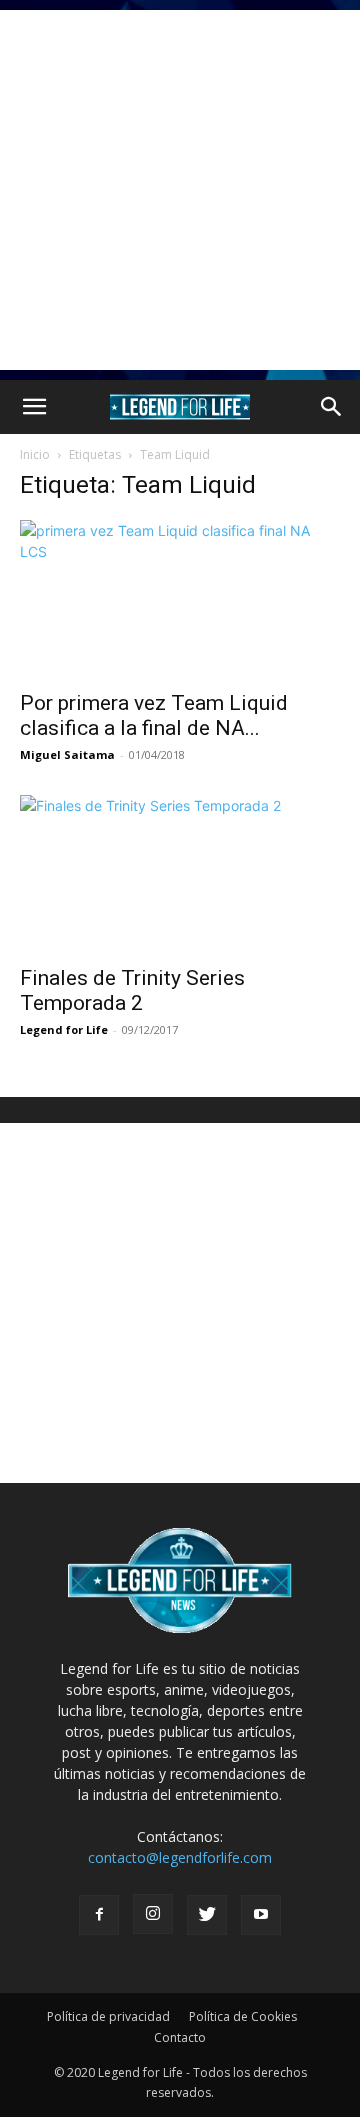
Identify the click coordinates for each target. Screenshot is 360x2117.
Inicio (35, 454)
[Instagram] (153, 1914)
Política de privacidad (108, 2016)
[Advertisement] (180, 190)
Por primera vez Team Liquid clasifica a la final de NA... (154, 715)
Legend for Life (64, 1029)
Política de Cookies (243, 2016)
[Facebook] (99, 1915)
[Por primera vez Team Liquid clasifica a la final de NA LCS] (180, 599)
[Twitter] (207, 1915)
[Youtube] (261, 1915)
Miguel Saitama (67, 754)
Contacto (180, 2037)
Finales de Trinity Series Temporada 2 (132, 990)
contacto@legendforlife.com (180, 1857)
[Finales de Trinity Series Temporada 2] (180, 874)
